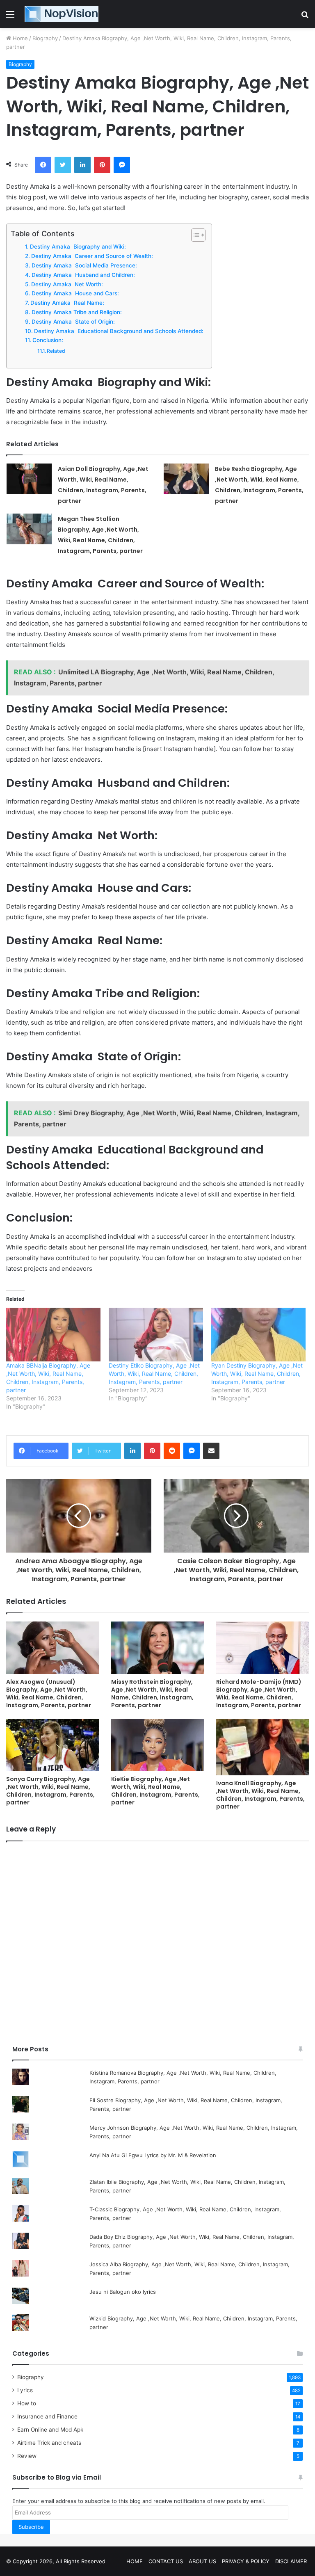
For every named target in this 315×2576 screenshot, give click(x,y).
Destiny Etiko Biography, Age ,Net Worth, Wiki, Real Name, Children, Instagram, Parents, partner (154, 1374)
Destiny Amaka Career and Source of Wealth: (92, 256)
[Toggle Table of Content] (194, 235)
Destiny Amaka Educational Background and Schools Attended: (119, 331)
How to (27, 2403)
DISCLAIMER (291, 2561)
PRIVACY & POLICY (246, 2561)
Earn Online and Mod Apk (50, 2430)
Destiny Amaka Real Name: (67, 303)
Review (27, 2456)
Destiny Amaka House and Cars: (75, 293)
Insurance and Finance (47, 2416)
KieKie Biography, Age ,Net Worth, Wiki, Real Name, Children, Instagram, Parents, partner (155, 1791)
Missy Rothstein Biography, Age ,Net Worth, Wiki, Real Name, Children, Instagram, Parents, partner (152, 1693)
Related (56, 351)
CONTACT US (166, 2561)
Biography (45, 38)
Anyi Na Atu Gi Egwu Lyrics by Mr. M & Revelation (153, 2155)
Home (19, 38)
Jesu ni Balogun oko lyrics (123, 2292)
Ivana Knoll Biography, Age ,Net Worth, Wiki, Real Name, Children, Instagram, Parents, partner (260, 1795)
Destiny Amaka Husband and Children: (83, 275)
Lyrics (25, 2390)
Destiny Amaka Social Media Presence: (84, 265)
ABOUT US (202, 2561)
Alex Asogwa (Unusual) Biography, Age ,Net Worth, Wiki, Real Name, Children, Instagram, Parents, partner (49, 1693)
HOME (135, 2561)
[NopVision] (62, 14)
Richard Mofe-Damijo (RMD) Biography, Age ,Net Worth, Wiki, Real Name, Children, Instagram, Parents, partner (259, 1693)
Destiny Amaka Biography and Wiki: (78, 247)
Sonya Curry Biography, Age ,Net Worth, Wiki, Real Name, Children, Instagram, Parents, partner (50, 1791)
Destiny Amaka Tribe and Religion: (77, 312)
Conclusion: (48, 340)
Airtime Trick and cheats (49, 2443)
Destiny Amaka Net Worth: (67, 284)
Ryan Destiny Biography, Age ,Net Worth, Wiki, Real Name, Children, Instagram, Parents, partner (257, 1374)
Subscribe (31, 2527)
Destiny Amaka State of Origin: (73, 322)
